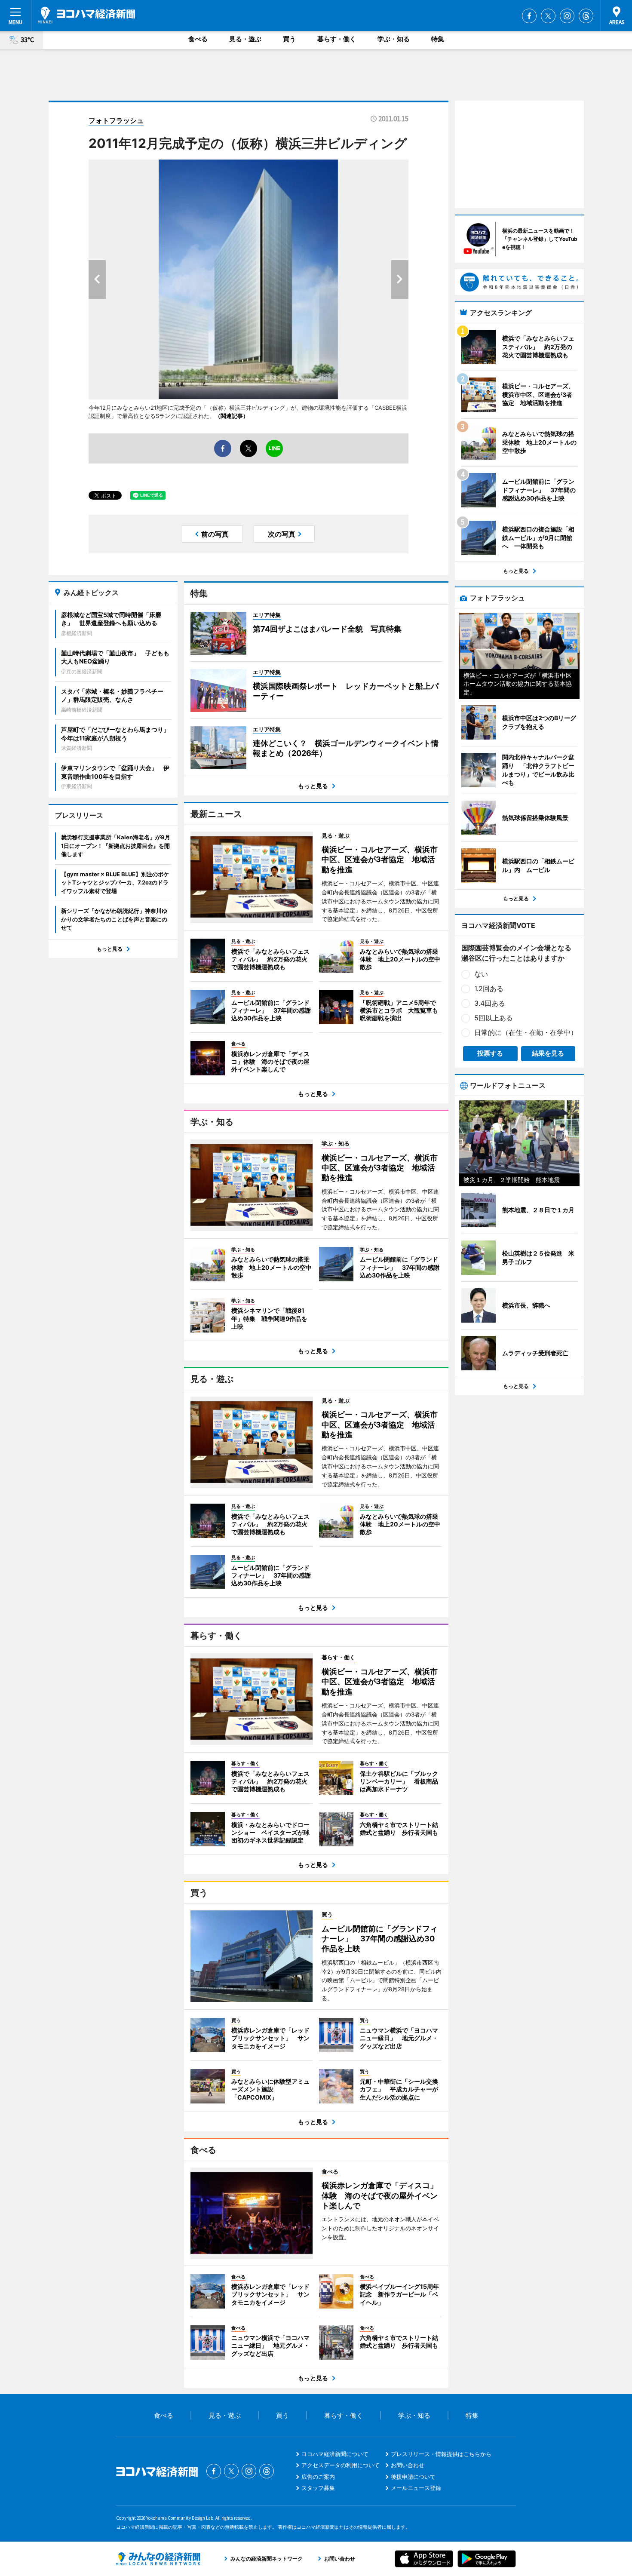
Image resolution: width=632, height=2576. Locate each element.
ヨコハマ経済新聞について (335, 2454)
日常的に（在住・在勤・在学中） (526, 1032)
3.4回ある (490, 1003)
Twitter (548, 16)
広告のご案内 (318, 2477)
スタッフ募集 (318, 2488)
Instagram (567, 16)
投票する (490, 1053)
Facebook (529, 16)
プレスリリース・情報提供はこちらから (441, 2454)
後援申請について (413, 2477)
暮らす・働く (337, 39)
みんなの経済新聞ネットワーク (158, 2559)
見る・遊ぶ (245, 39)
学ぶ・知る (394, 39)
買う (289, 39)
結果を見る (548, 1053)
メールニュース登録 (416, 2488)
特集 (438, 39)
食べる (198, 39)
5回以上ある (494, 1018)
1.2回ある (489, 989)
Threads (586, 16)
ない (481, 974)
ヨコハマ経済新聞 (86, 15)
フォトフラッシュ (116, 120)
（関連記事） (232, 416)
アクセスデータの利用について (341, 2465)
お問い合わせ (408, 2465)
